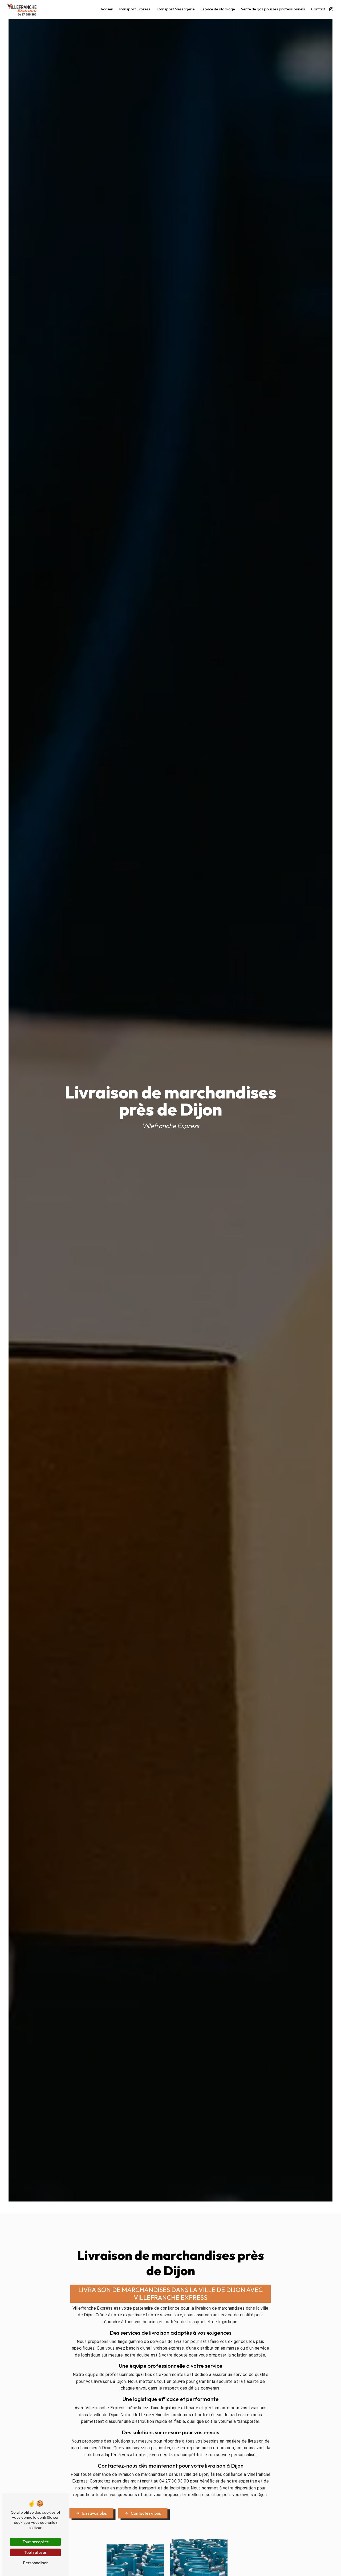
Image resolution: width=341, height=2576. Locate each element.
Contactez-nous (146, 2513)
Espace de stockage (218, 9)
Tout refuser (35, 2552)
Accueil (107, 9)
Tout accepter (35, 2542)
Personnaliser (35, 2563)
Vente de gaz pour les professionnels (273, 9)
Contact (318, 9)
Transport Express (135, 9)
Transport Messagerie (176, 9)
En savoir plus (94, 2513)
